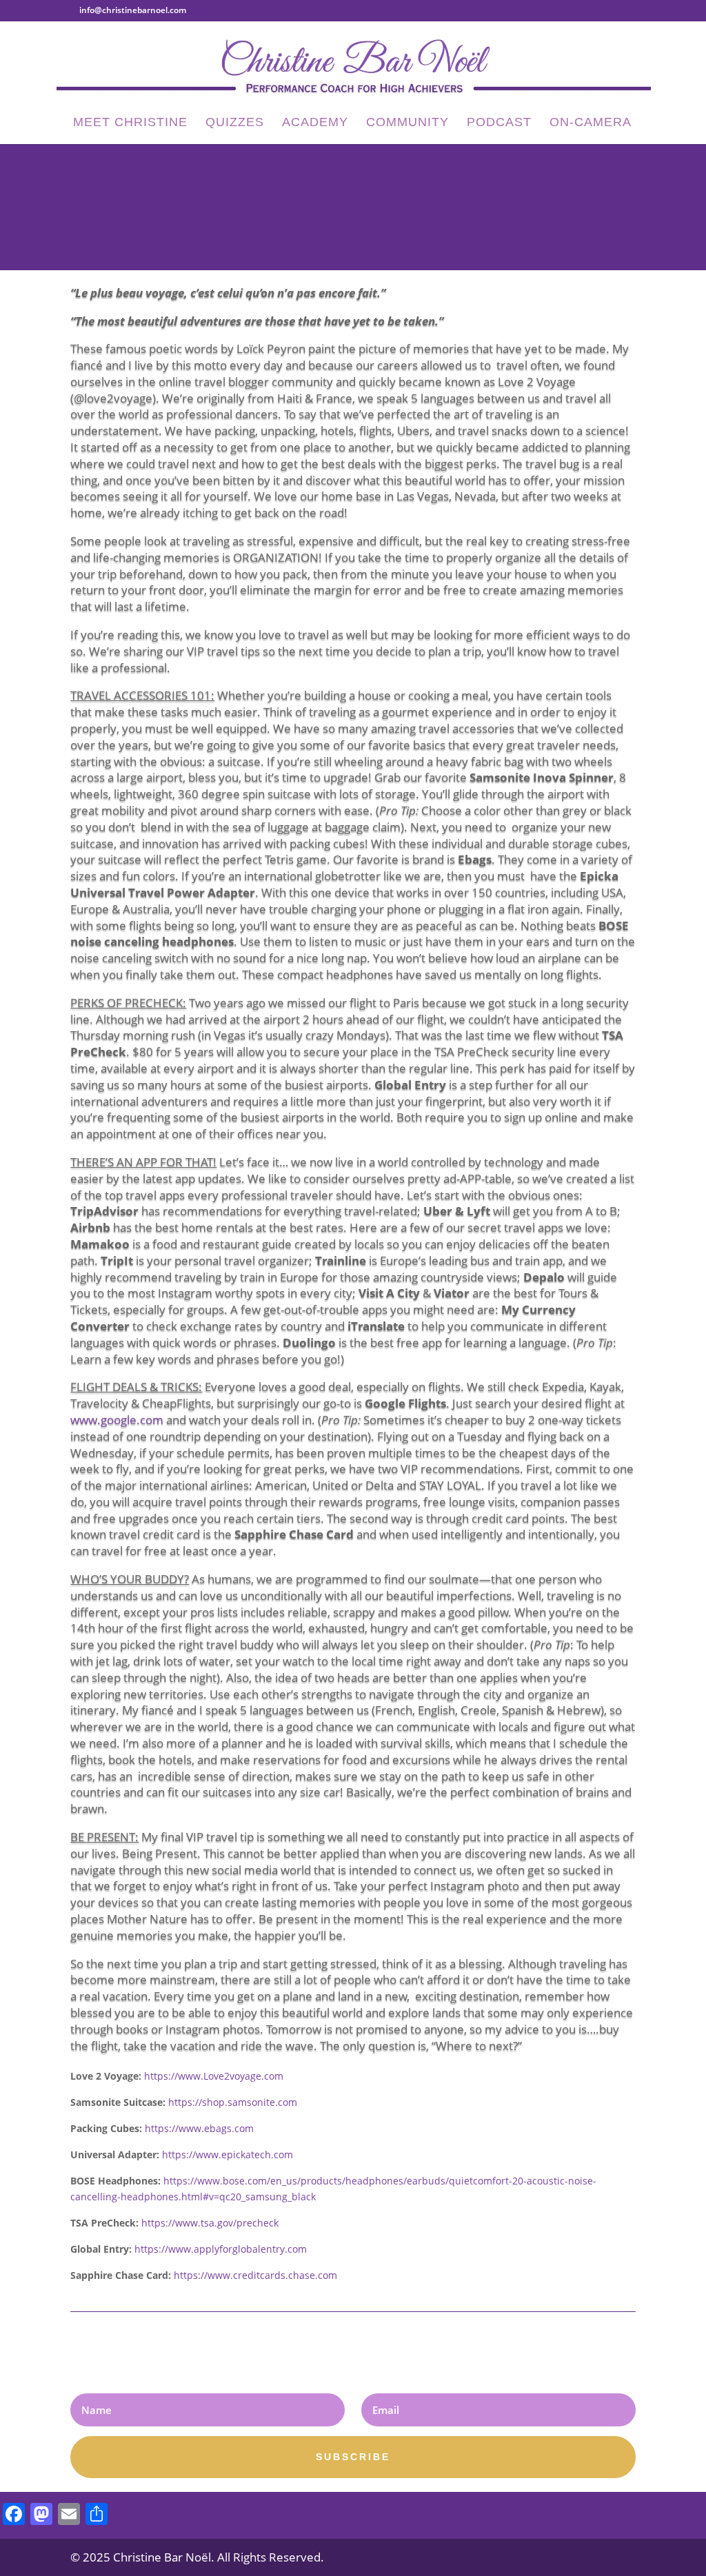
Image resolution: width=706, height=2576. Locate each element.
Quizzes (235, 123)
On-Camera (591, 123)
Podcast (499, 123)
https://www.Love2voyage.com (214, 2076)
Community (407, 123)
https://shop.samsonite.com (233, 2102)
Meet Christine (130, 123)
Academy (315, 123)
